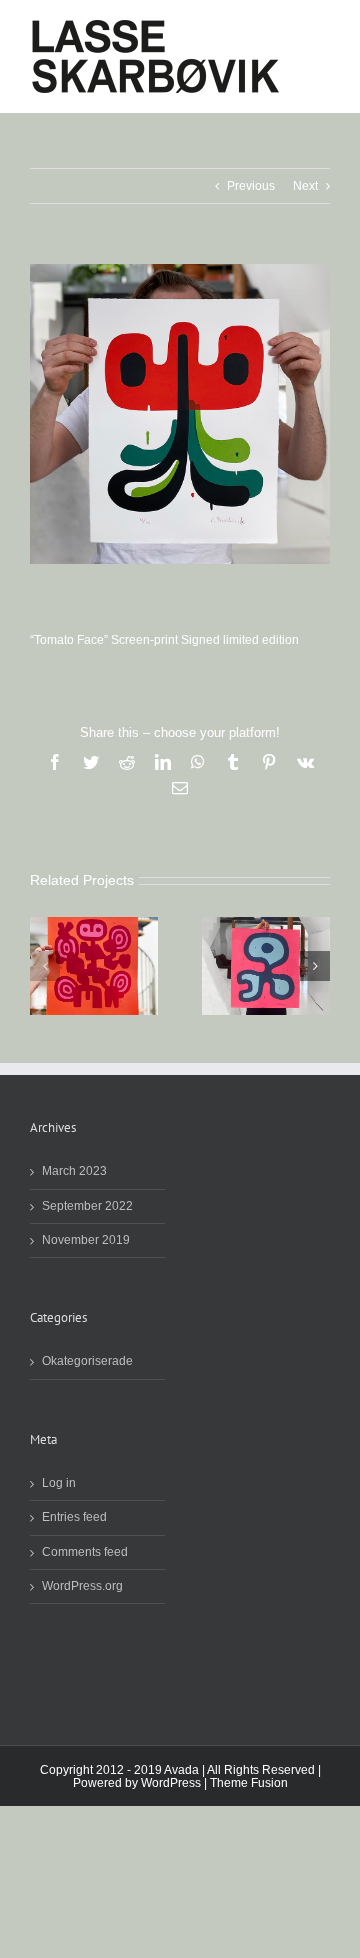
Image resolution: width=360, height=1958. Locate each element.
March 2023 (74, 1171)
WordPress (171, 1783)
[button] (45, 966)
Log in (59, 1483)
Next (305, 186)
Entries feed (74, 1517)
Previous (251, 186)
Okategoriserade (87, 1361)
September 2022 (87, 1206)
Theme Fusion (249, 1783)
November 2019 (86, 1240)
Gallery (94, 966)
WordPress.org (82, 1586)
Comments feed (85, 1552)
